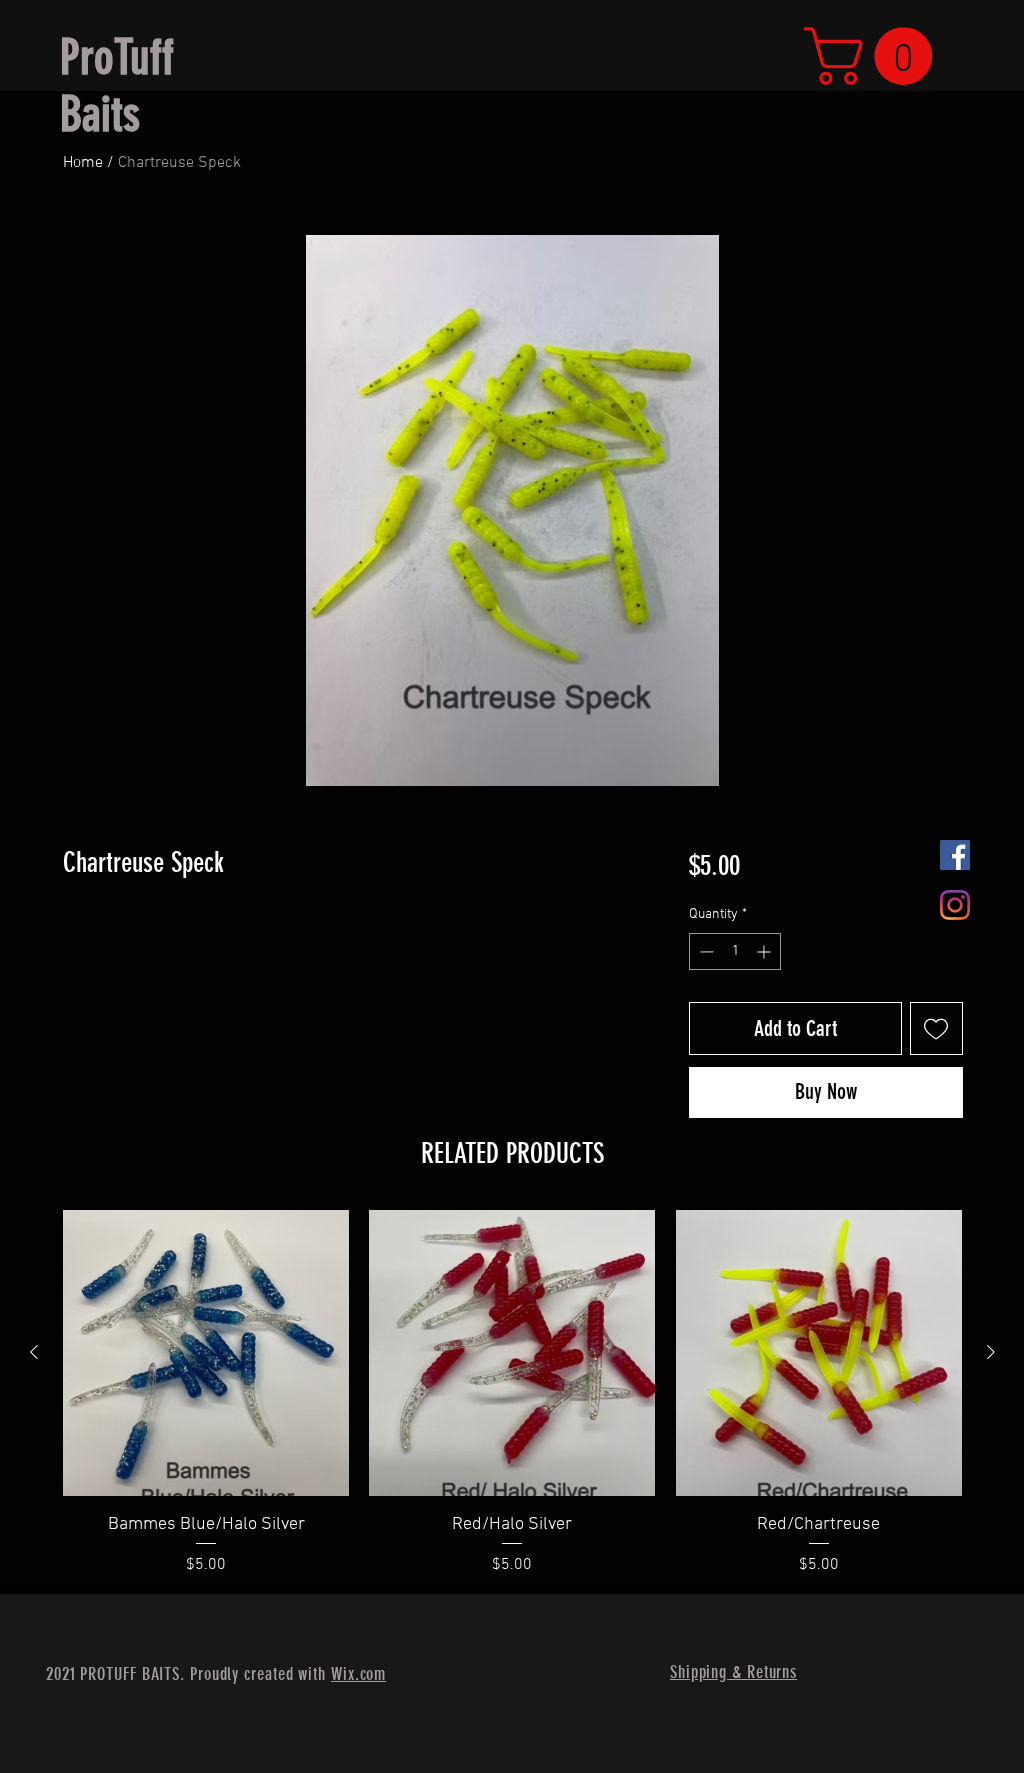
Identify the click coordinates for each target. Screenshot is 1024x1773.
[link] (875, 56)
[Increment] (765, 951)
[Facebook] (955, 855)
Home (83, 163)
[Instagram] (955, 905)
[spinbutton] (735, 951)
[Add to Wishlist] (936, 1028)
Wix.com (358, 1674)
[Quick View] (206, 1353)
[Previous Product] (34, 1352)
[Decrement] (704, 951)
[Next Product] (991, 1352)
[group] (512, 1393)
